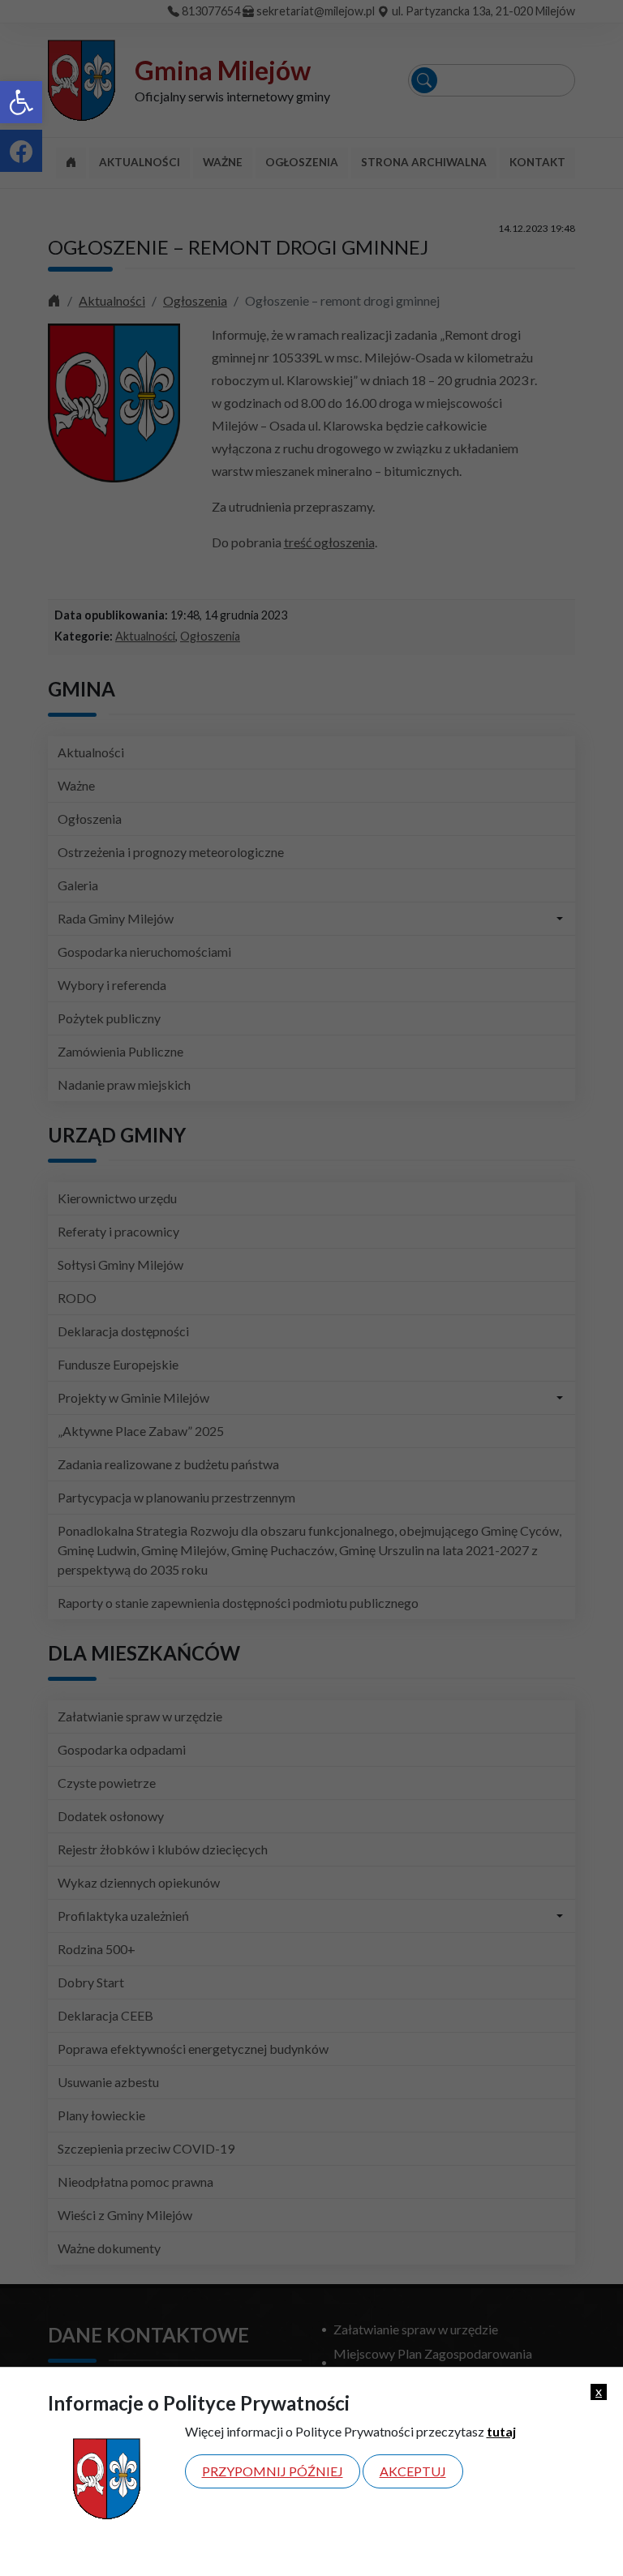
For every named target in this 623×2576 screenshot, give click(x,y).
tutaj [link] (501, 2431)
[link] (21, 102)
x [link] (599, 2391)
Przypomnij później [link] (273, 2471)
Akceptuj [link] (413, 2471)
